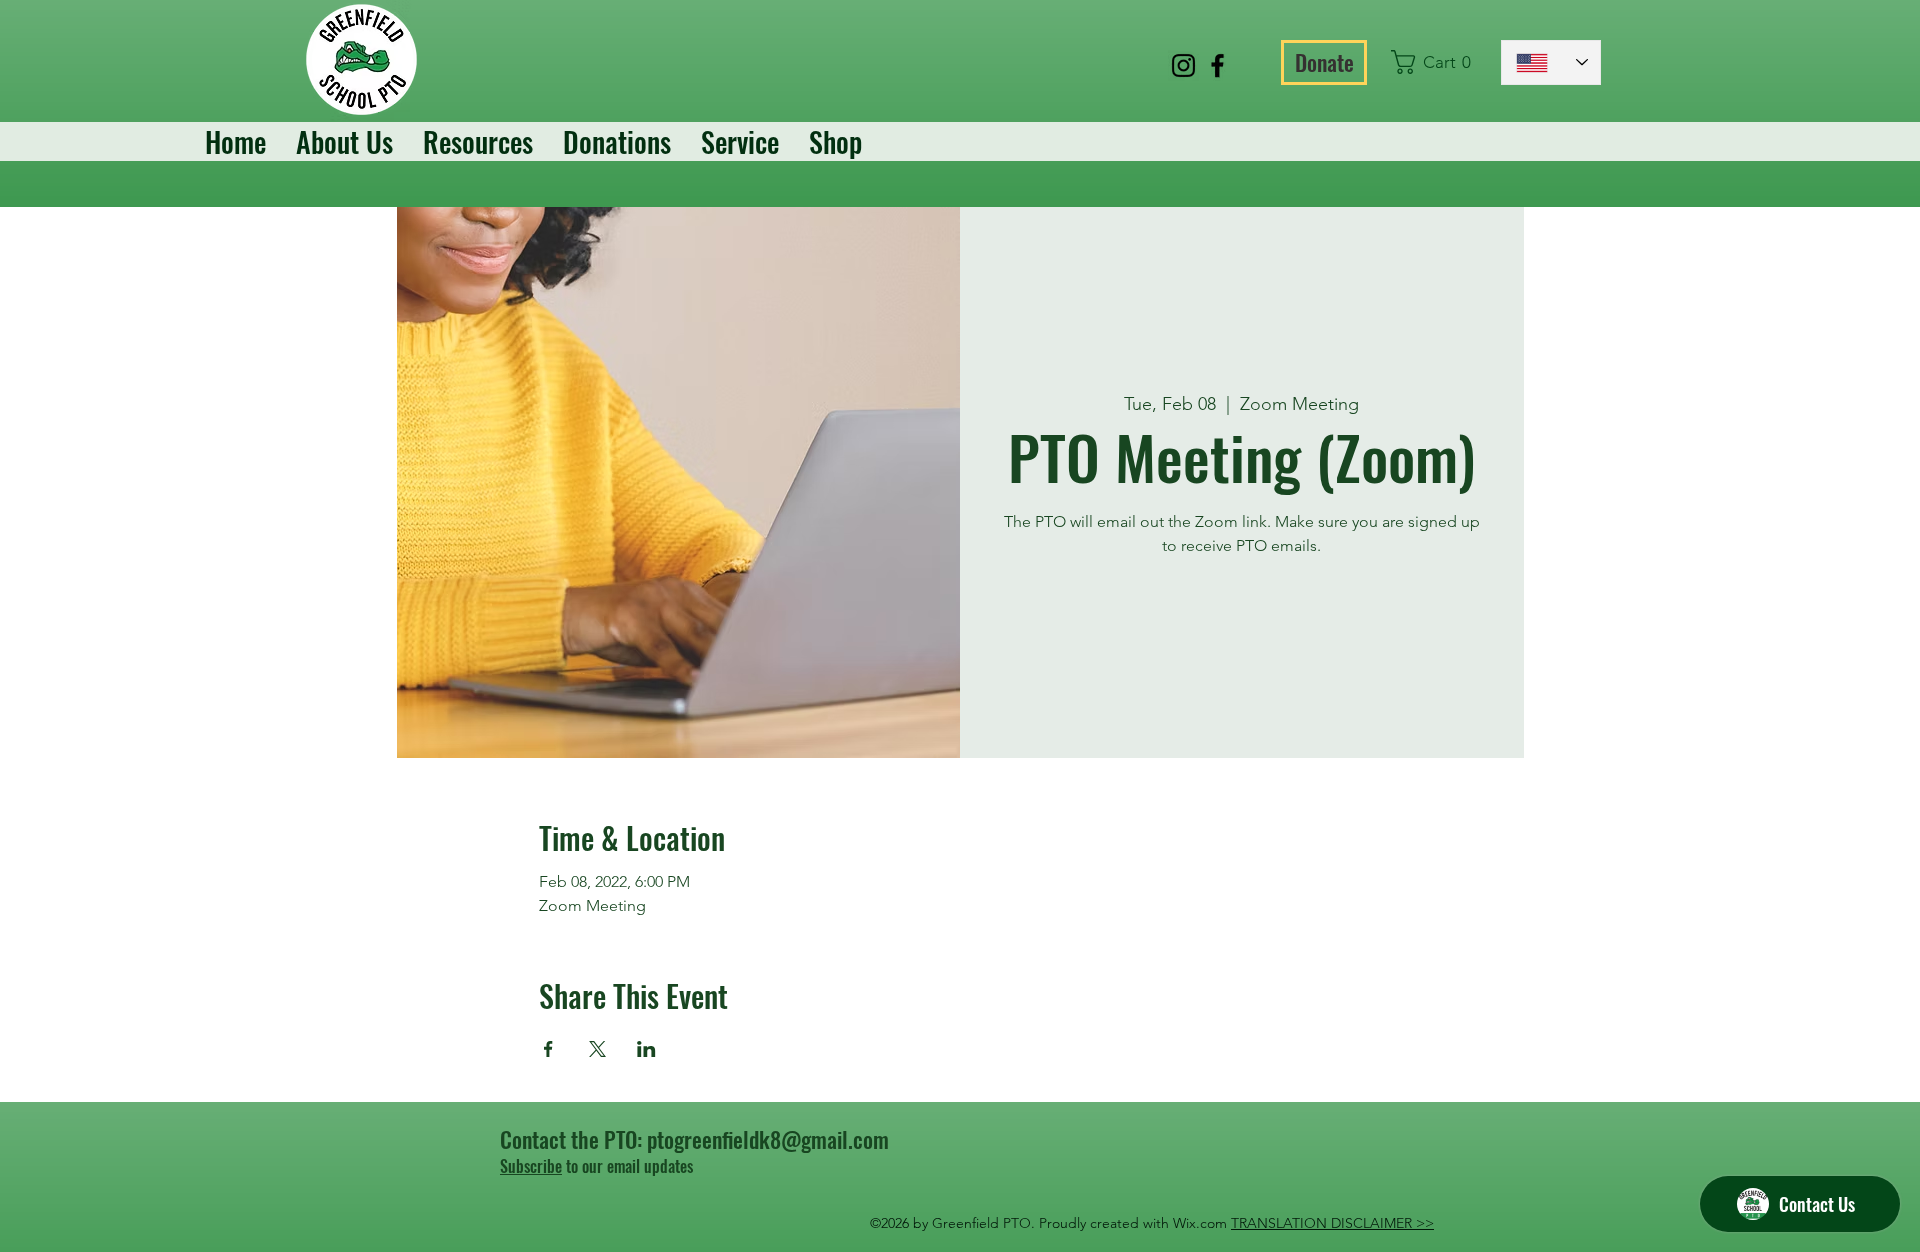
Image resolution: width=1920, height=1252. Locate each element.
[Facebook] (1217, 65)
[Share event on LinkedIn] (646, 1049)
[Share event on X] (597, 1049)
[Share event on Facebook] (548, 1049)
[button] (1436, 62)
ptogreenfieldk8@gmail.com (768, 1139)
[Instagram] (1183, 65)
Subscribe (531, 1166)
